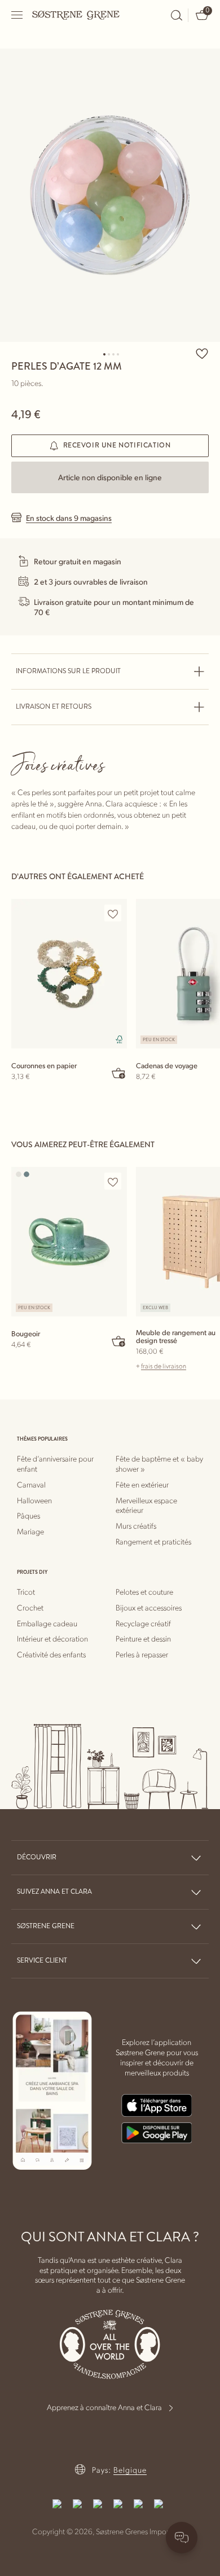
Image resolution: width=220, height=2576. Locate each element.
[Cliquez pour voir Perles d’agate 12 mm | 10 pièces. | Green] (110, 195)
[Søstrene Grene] (76, 15)
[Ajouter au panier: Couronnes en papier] (119, 1073)
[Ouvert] (17, 15)
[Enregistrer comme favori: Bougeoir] (113, 1182)
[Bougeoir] (69, 1242)
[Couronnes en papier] (69, 974)
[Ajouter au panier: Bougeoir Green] (119, 1341)
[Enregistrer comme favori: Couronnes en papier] (113, 914)
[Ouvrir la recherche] (177, 15)
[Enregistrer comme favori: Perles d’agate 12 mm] (202, 353)
